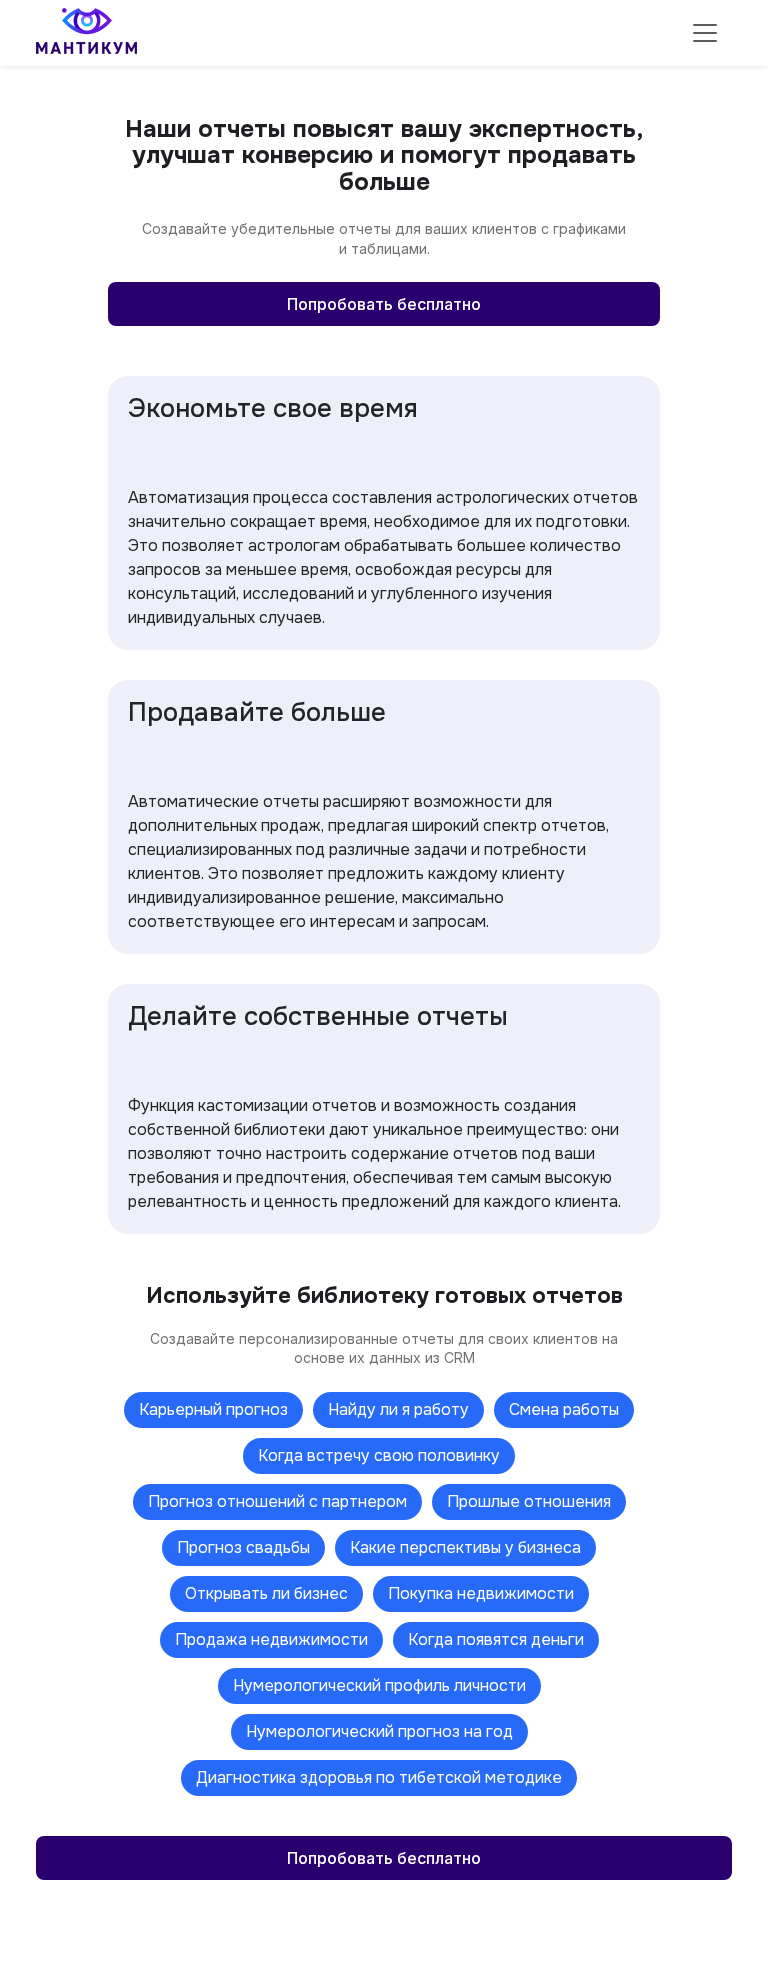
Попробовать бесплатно (384, 304)
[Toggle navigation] (705, 33)
